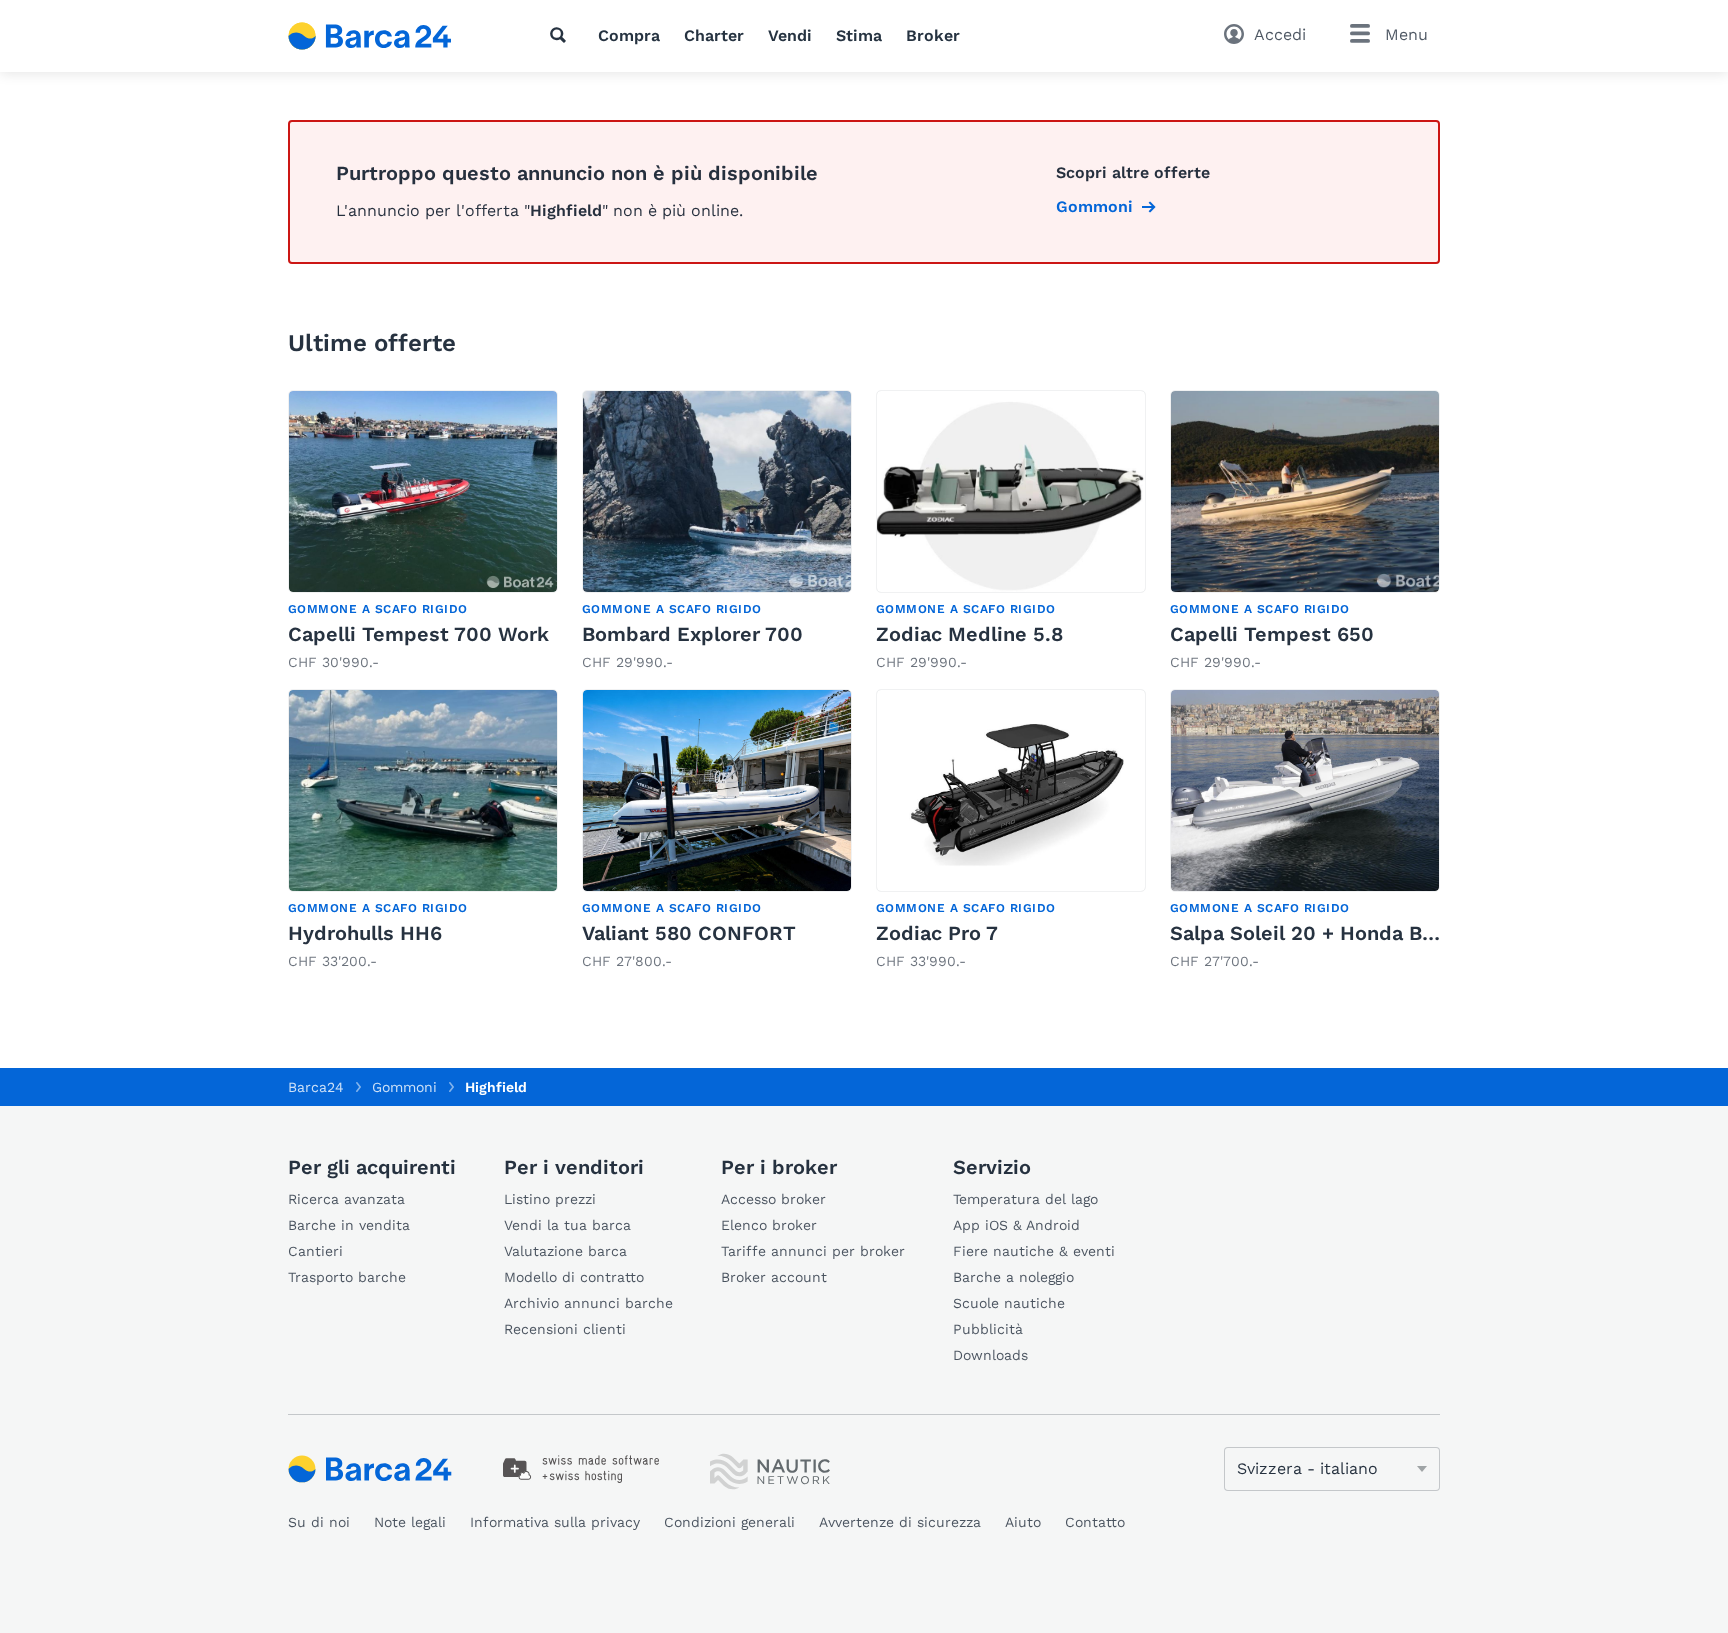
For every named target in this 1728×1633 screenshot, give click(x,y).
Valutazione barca (565, 1251)
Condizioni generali (729, 1522)
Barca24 (316, 1087)
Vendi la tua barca (567, 1225)
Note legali (410, 1522)
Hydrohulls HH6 (365, 933)
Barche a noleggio (1013, 1277)
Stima (859, 35)
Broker (933, 35)
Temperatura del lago (1025, 1199)
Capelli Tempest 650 (1272, 634)
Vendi (790, 35)
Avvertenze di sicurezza (900, 1522)
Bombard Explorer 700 (692, 634)
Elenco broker (769, 1225)
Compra (629, 35)
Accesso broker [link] (773, 1199)
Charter (714, 35)
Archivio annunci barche (588, 1303)
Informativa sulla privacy (555, 1522)
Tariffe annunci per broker (813, 1251)
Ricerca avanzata (346, 1199)
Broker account (774, 1277)
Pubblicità (988, 1329)
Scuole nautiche (1009, 1303)
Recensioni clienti (565, 1329)
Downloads (990, 1355)
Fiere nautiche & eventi (1034, 1251)
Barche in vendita (349, 1225)
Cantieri (315, 1251)
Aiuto (1023, 1522)
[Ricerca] (562, 35)
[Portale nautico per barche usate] (387, 36)
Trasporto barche (347, 1277)
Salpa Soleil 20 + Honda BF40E (1321, 933)
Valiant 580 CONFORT (689, 933)
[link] (423, 531)
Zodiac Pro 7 (937, 933)
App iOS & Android (1016, 1225)
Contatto (1095, 1522)
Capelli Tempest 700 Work (418, 634)
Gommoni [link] (1094, 206)
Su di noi (319, 1522)
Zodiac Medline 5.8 (969, 634)
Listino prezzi (550, 1199)
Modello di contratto (574, 1277)
